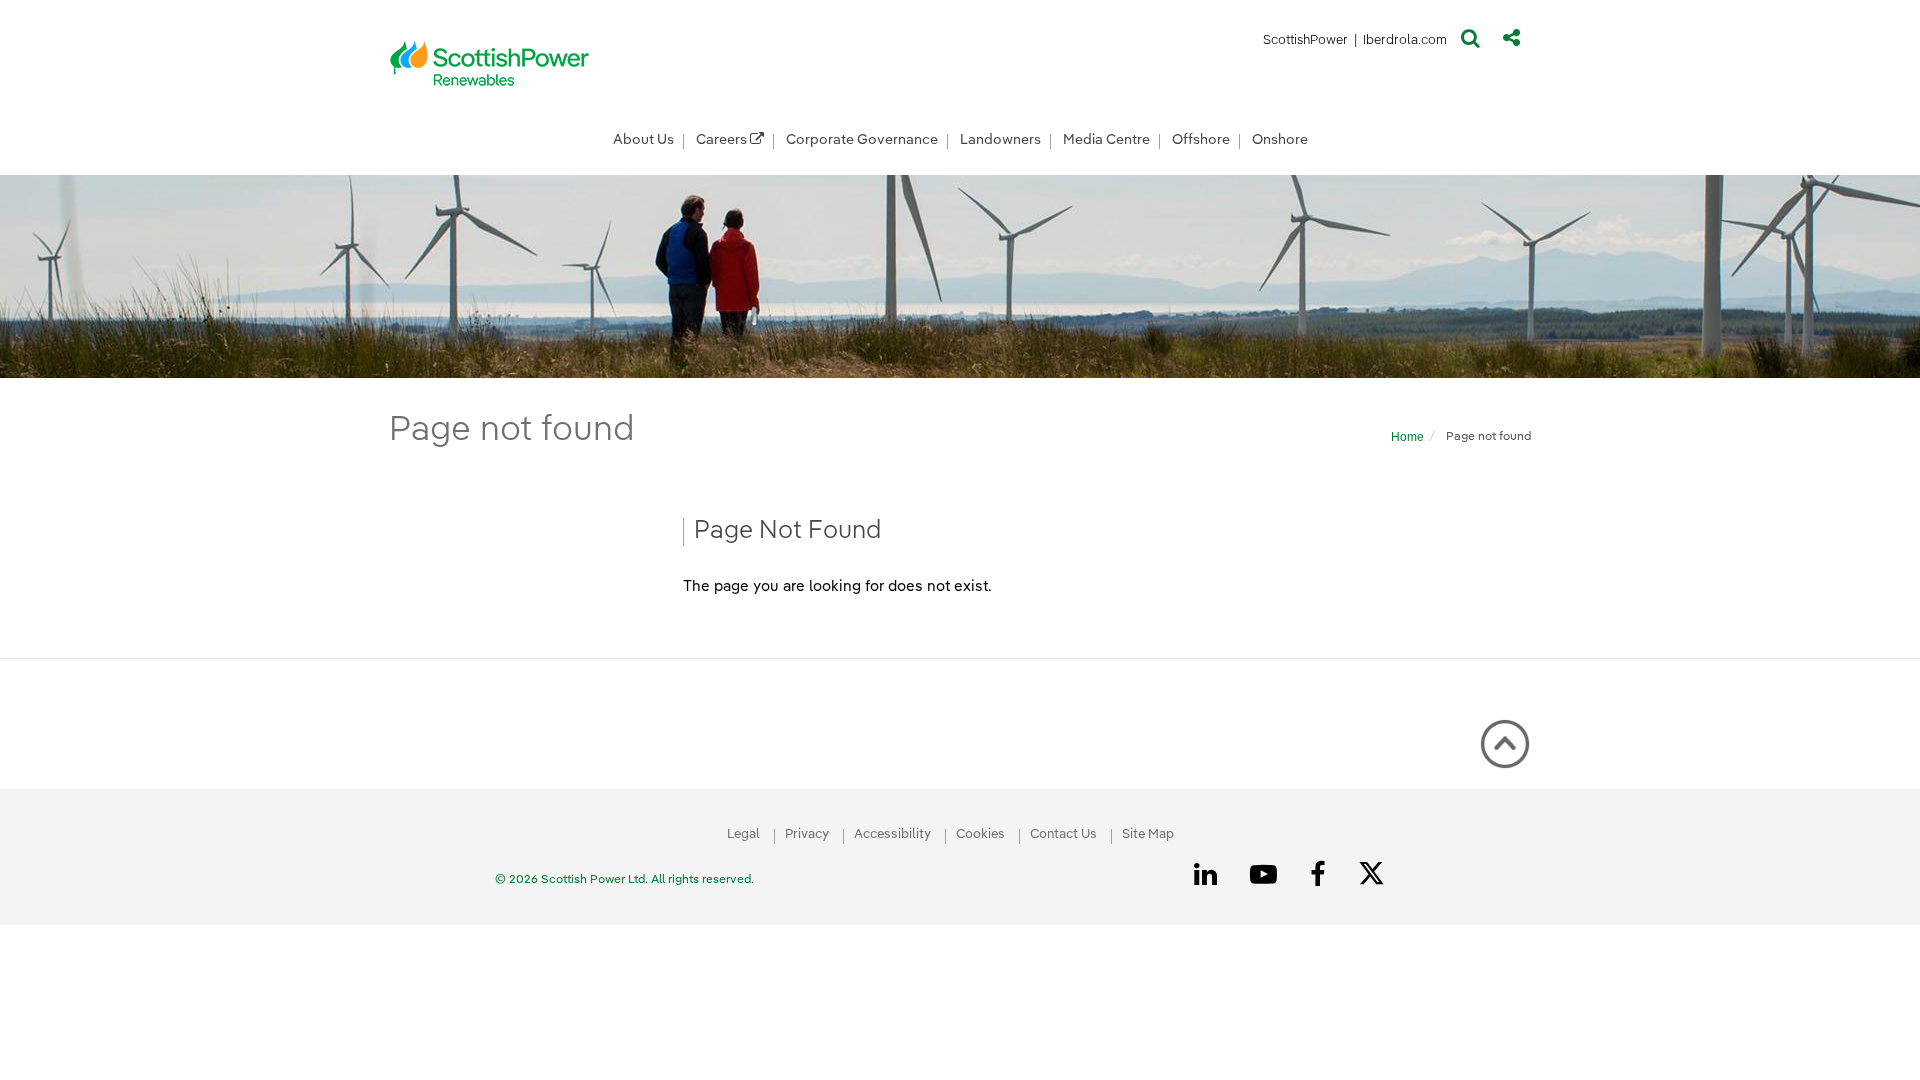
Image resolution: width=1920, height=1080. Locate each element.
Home (1407, 437)
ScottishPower (1305, 43)
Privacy (807, 834)
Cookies (980, 834)
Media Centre (1106, 140)
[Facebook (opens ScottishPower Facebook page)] (1321, 875)
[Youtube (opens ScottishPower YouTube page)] (1267, 875)
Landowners (1000, 140)
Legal (743, 834)
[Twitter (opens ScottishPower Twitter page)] (1378, 876)
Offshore (1201, 140)
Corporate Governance (862, 140)
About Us (643, 140)
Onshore (1280, 140)
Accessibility (892, 834)
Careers (723, 140)
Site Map (1148, 834)
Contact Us (1063, 834)
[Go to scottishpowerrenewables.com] (490, 63)
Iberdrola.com (1405, 43)
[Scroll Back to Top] (1505, 744)
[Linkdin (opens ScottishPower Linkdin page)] (1209, 875)
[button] (1470, 43)
